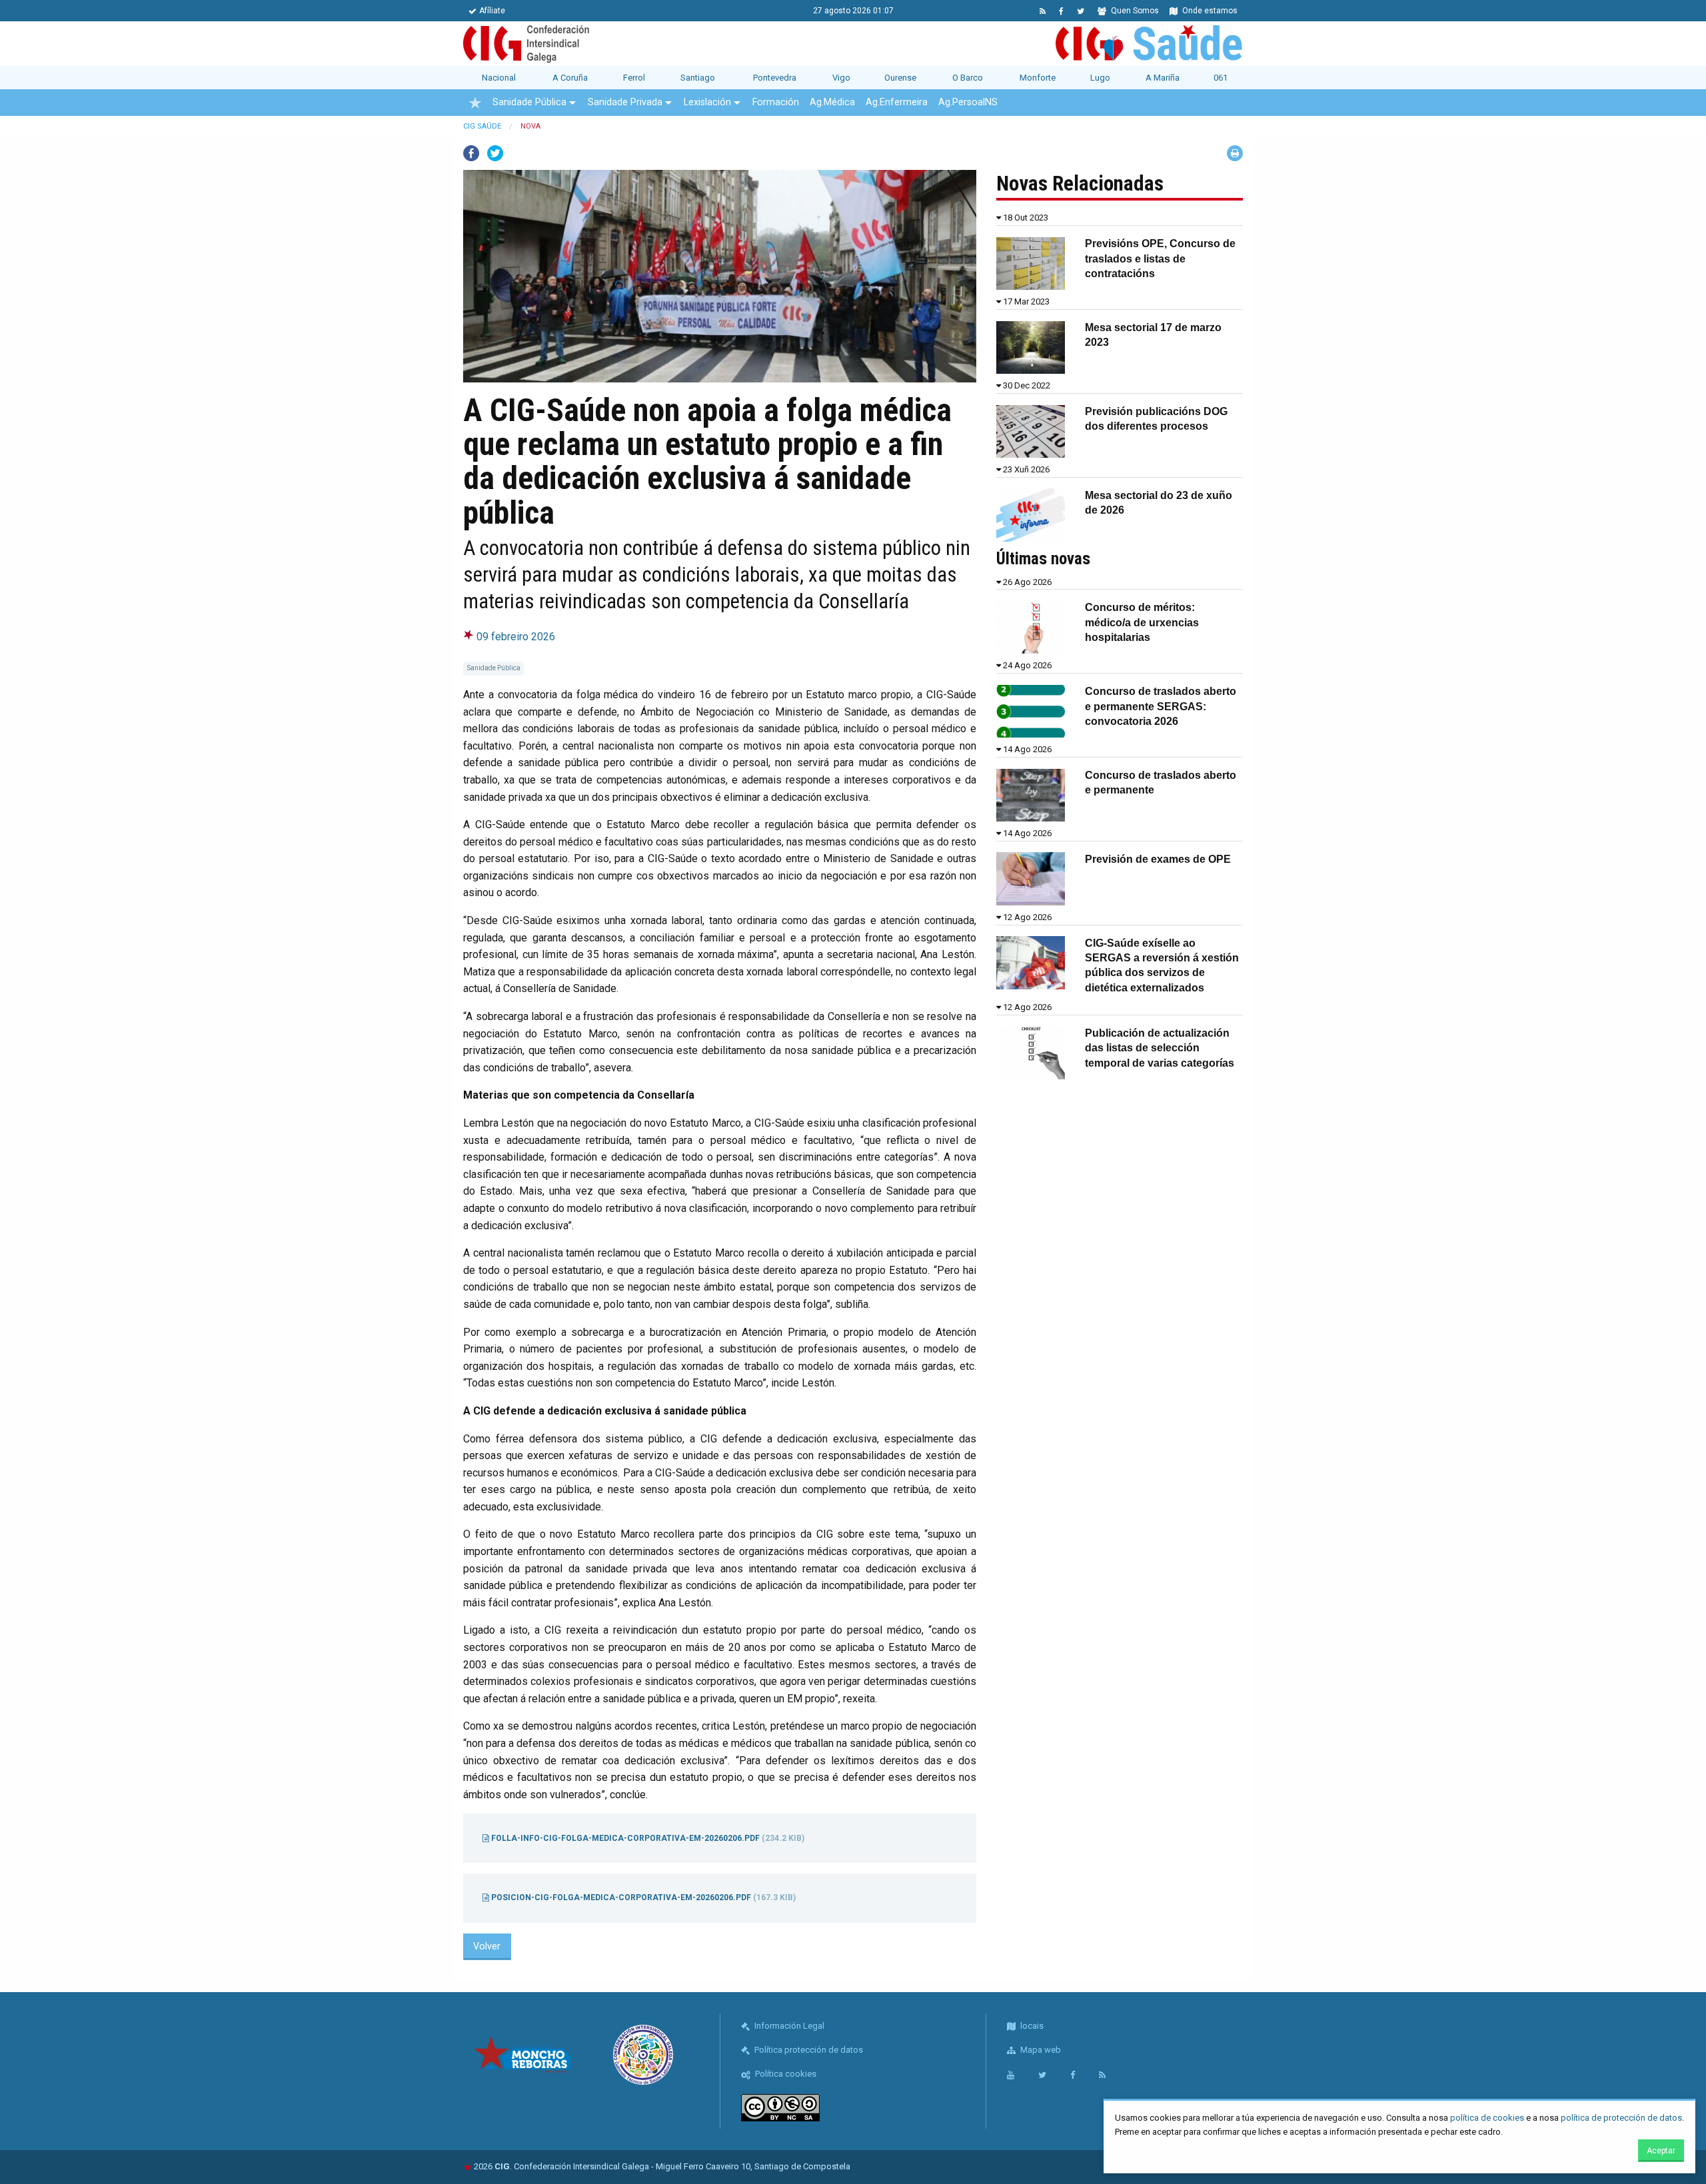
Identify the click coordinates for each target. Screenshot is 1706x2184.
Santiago (698, 78)
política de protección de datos (1621, 2118)
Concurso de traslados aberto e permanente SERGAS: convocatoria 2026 (1161, 706)
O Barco (968, 78)
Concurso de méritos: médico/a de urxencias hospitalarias (1142, 622)
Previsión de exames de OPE (1158, 859)
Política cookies (785, 2074)
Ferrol (634, 78)
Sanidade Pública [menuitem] (529, 102)
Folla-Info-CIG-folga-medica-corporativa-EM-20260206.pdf (647, 1838)
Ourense (900, 78)
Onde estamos (1209, 11)
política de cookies (1487, 2118)
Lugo (1100, 78)
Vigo (841, 78)
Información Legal (788, 2026)
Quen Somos (1134, 11)
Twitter (495, 153)
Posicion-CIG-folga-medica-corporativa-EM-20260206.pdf (642, 1898)
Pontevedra (775, 78)
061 (1221, 78)
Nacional (499, 78)
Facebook (471, 153)
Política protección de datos (808, 2050)
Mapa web (1040, 2050)
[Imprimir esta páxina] (1235, 153)
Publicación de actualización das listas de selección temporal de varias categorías (1160, 1048)
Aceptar (1661, 2151)
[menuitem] (475, 103)
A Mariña (1163, 78)
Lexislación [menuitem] (707, 102)
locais (1031, 2026)
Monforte (1038, 78)
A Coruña (570, 78)
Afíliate (492, 11)
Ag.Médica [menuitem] (832, 102)
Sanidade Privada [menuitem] (625, 102)
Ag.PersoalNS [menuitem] (968, 102)
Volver (487, 1946)
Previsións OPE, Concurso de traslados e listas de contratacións (1160, 259)
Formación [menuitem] (776, 102)
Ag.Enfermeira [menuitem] (897, 102)
